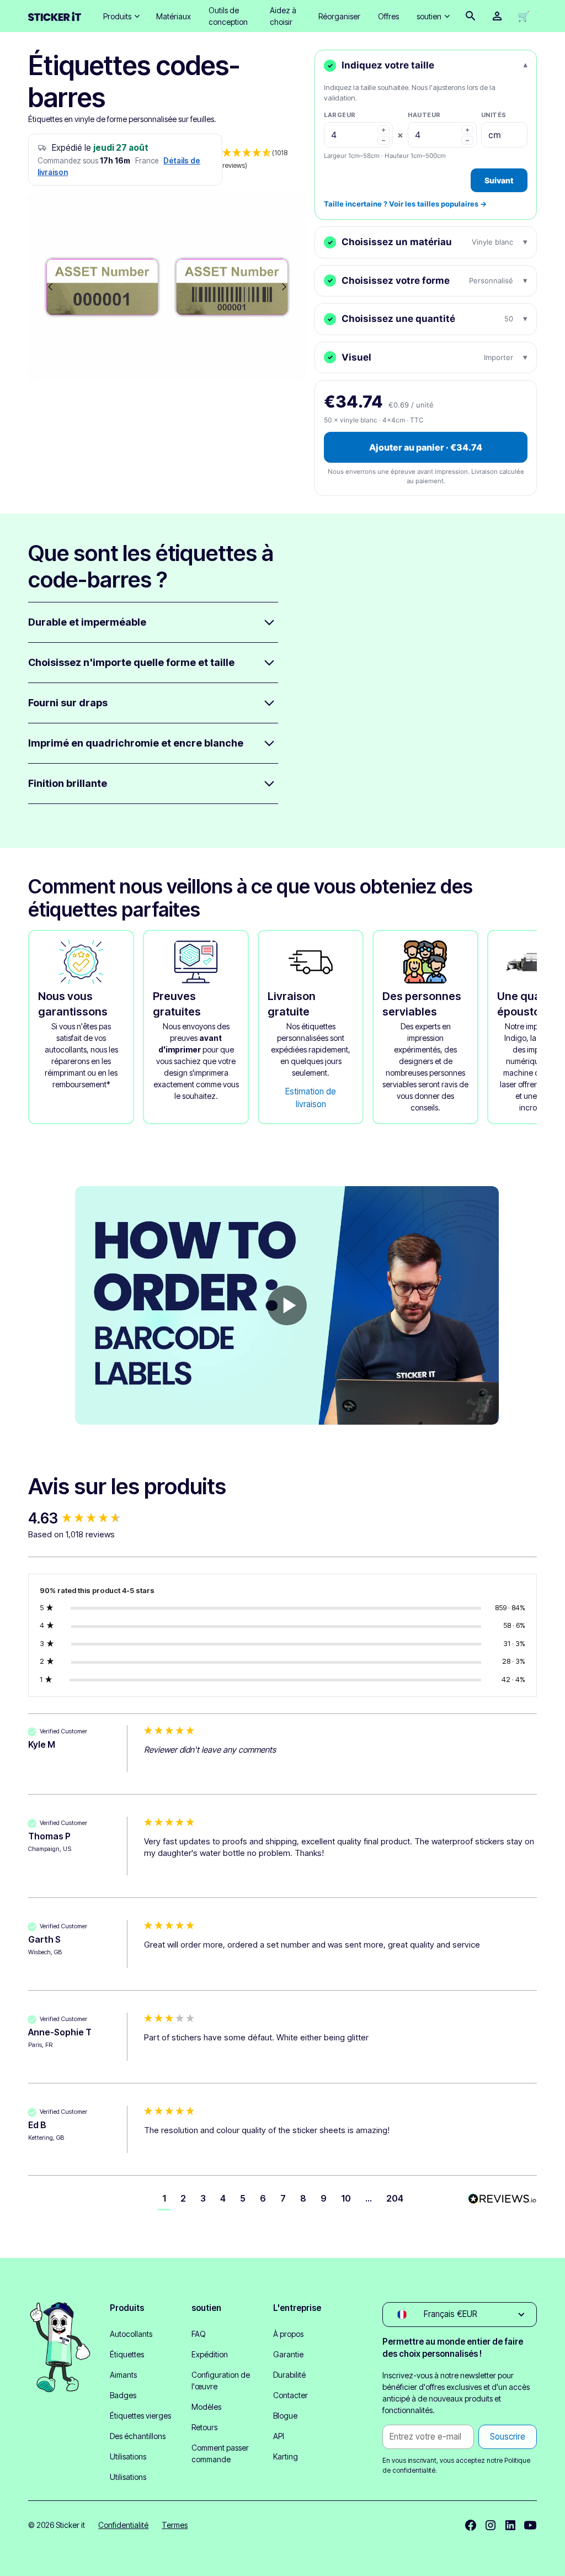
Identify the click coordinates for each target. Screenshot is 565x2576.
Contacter (291, 2395)
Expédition (210, 2354)
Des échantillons (138, 2436)
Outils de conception (228, 16)
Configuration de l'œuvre (221, 2381)
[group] (83, 1519)
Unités (494, 115)
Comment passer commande (220, 2453)
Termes (175, 2525)
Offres (388, 16)
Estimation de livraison (311, 1098)
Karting (286, 2456)
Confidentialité (123, 2525)
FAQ (199, 2334)
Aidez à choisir (283, 16)
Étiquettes (127, 2354)
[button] (121, 16)
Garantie (288, 2354)
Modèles (206, 2407)
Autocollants (131, 2334)
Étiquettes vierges (140, 2416)
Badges (123, 2395)
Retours (204, 2427)
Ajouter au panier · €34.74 (426, 447)
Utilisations (128, 2456)
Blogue (285, 2416)
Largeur (340, 115)
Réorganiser (339, 16)
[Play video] (287, 1305)
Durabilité (289, 2375)
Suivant (499, 180)
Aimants (123, 2375)
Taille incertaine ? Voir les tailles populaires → (405, 204)
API (279, 2436)
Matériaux (174, 16)
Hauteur (424, 115)
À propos (288, 2334)
